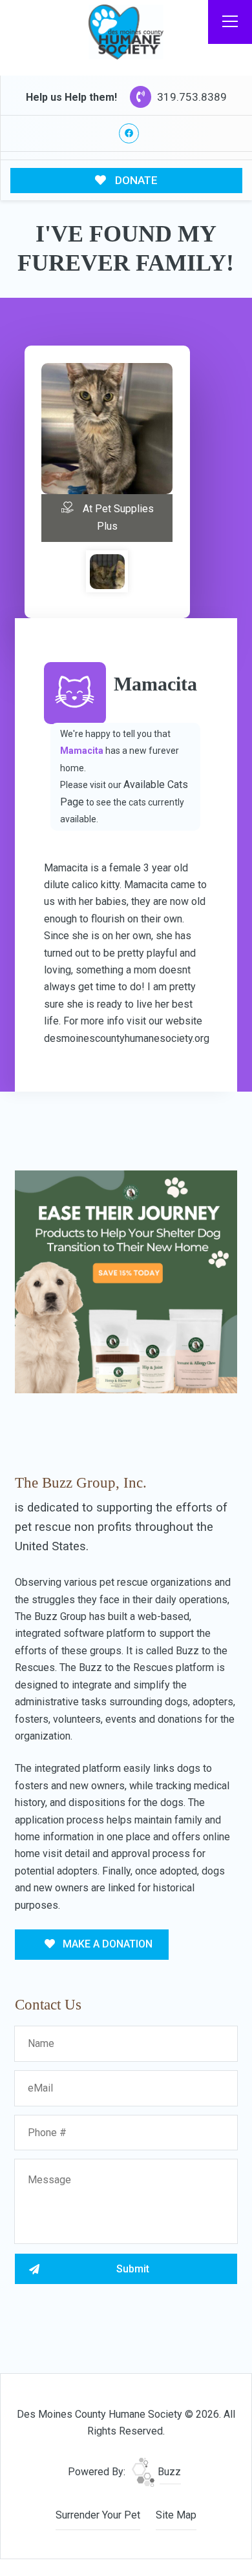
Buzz (168, 2472)
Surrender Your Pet (98, 2515)
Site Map (176, 2515)
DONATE (135, 180)
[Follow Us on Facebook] (129, 133)
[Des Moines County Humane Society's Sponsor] (126, 1281)
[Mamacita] (107, 572)
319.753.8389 (191, 97)
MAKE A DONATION (106, 1944)
